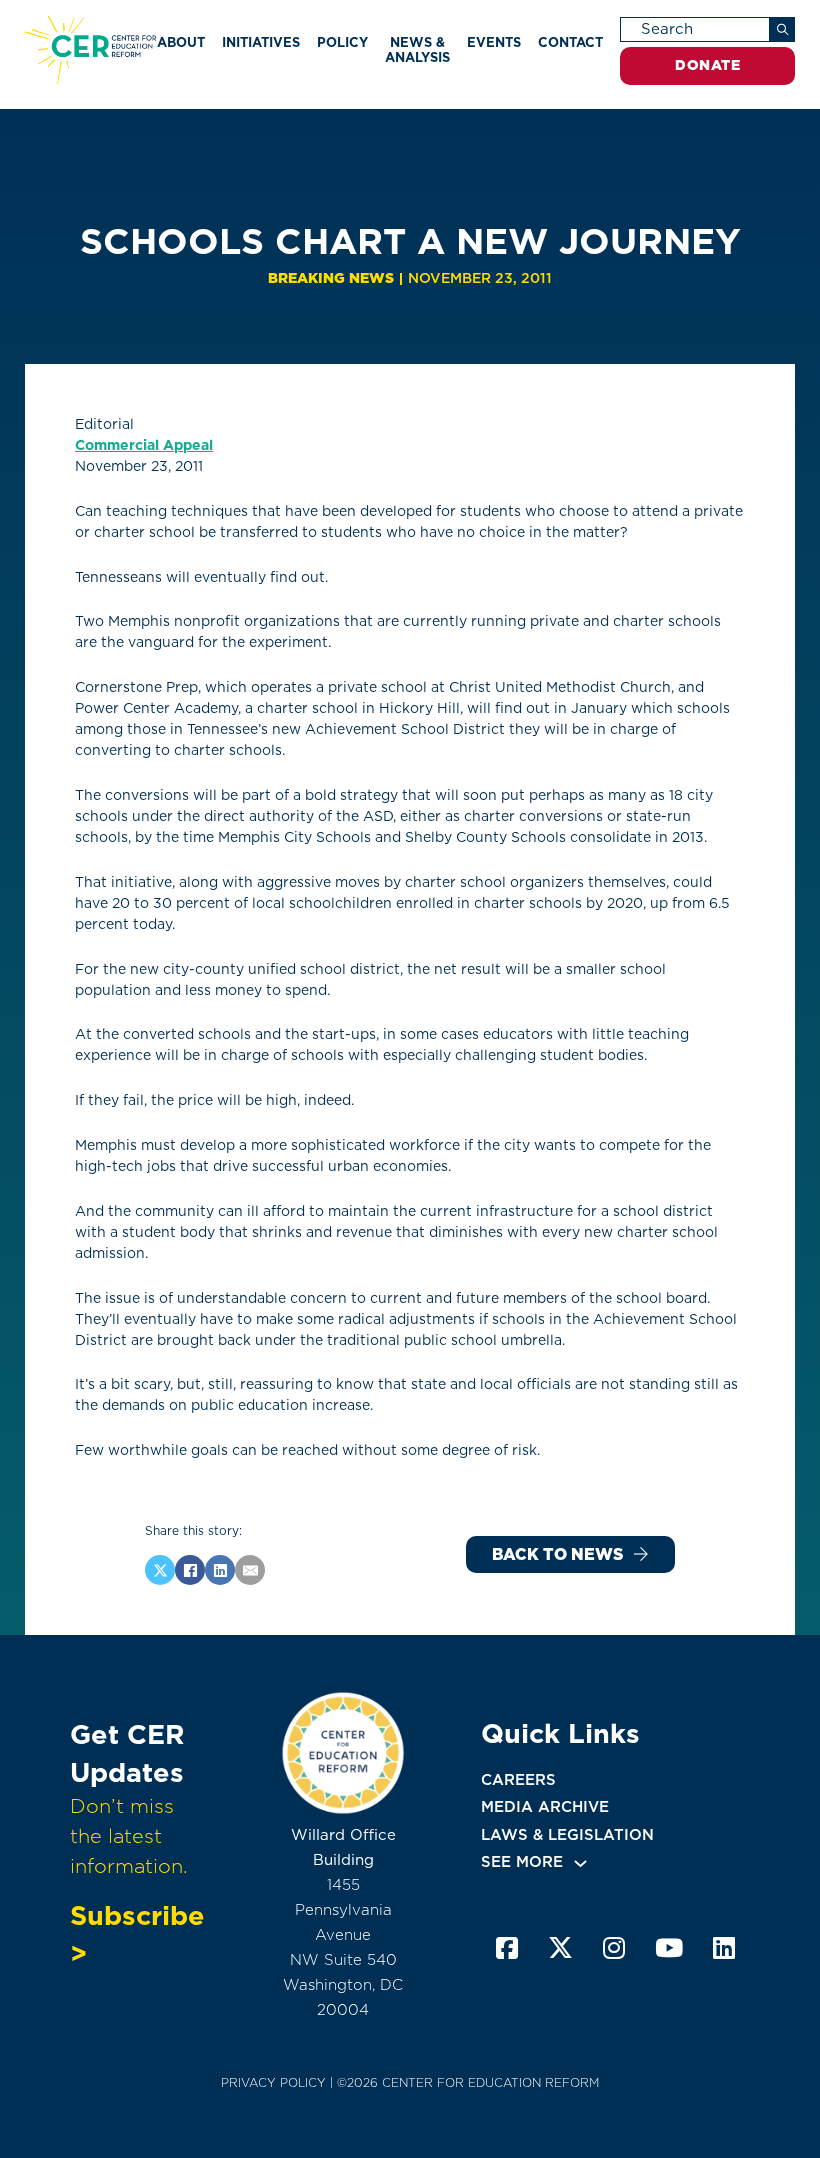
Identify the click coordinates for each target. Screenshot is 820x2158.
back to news (557, 1554)
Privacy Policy (273, 2082)
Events (494, 42)
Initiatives (261, 42)
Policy (342, 42)
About (181, 42)
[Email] (250, 1570)
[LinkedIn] (220, 1570)
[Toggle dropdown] (580, 1863)
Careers (518, 1780)
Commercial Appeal (144, 445)
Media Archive (545, 1807)
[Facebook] (190, 1570)
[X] (160, 1570)
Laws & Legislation (567, 1835)
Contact (570, 42)
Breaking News (331, 278)
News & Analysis (417, 49)
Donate (707, 65)
